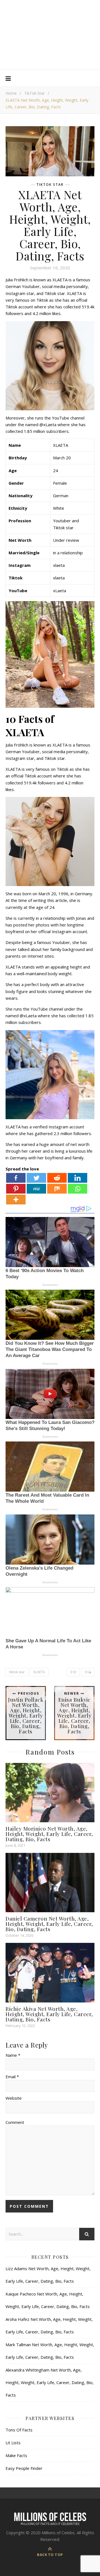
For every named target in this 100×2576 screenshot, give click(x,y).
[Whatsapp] (77, 1189)
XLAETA (39, 1672)
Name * (13, 2055)
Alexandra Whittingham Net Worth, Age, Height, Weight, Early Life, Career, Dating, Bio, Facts (50, 2382)
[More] (16, 1200)
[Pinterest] (16, 1189)
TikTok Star (34, 93)
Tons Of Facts (19, 2430)
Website (14, 2098)
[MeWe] (36, 1189)
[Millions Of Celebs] (50, 35)
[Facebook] (16, 1178)
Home (11, 93)
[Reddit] (57, 1178)
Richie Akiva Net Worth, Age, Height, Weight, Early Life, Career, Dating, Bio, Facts (49, 2014)
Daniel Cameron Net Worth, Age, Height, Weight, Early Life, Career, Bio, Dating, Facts (49, 1924)
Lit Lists (13, 2443)
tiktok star (17, 1672)
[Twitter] (36, 1178)
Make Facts (16, 2455)
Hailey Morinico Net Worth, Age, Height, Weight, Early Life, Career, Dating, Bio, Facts (49, 1834)
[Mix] (57, 1189)
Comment (15, 2122)
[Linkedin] (77, 1178)
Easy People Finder (24, 2468)
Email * (12, 2077)
